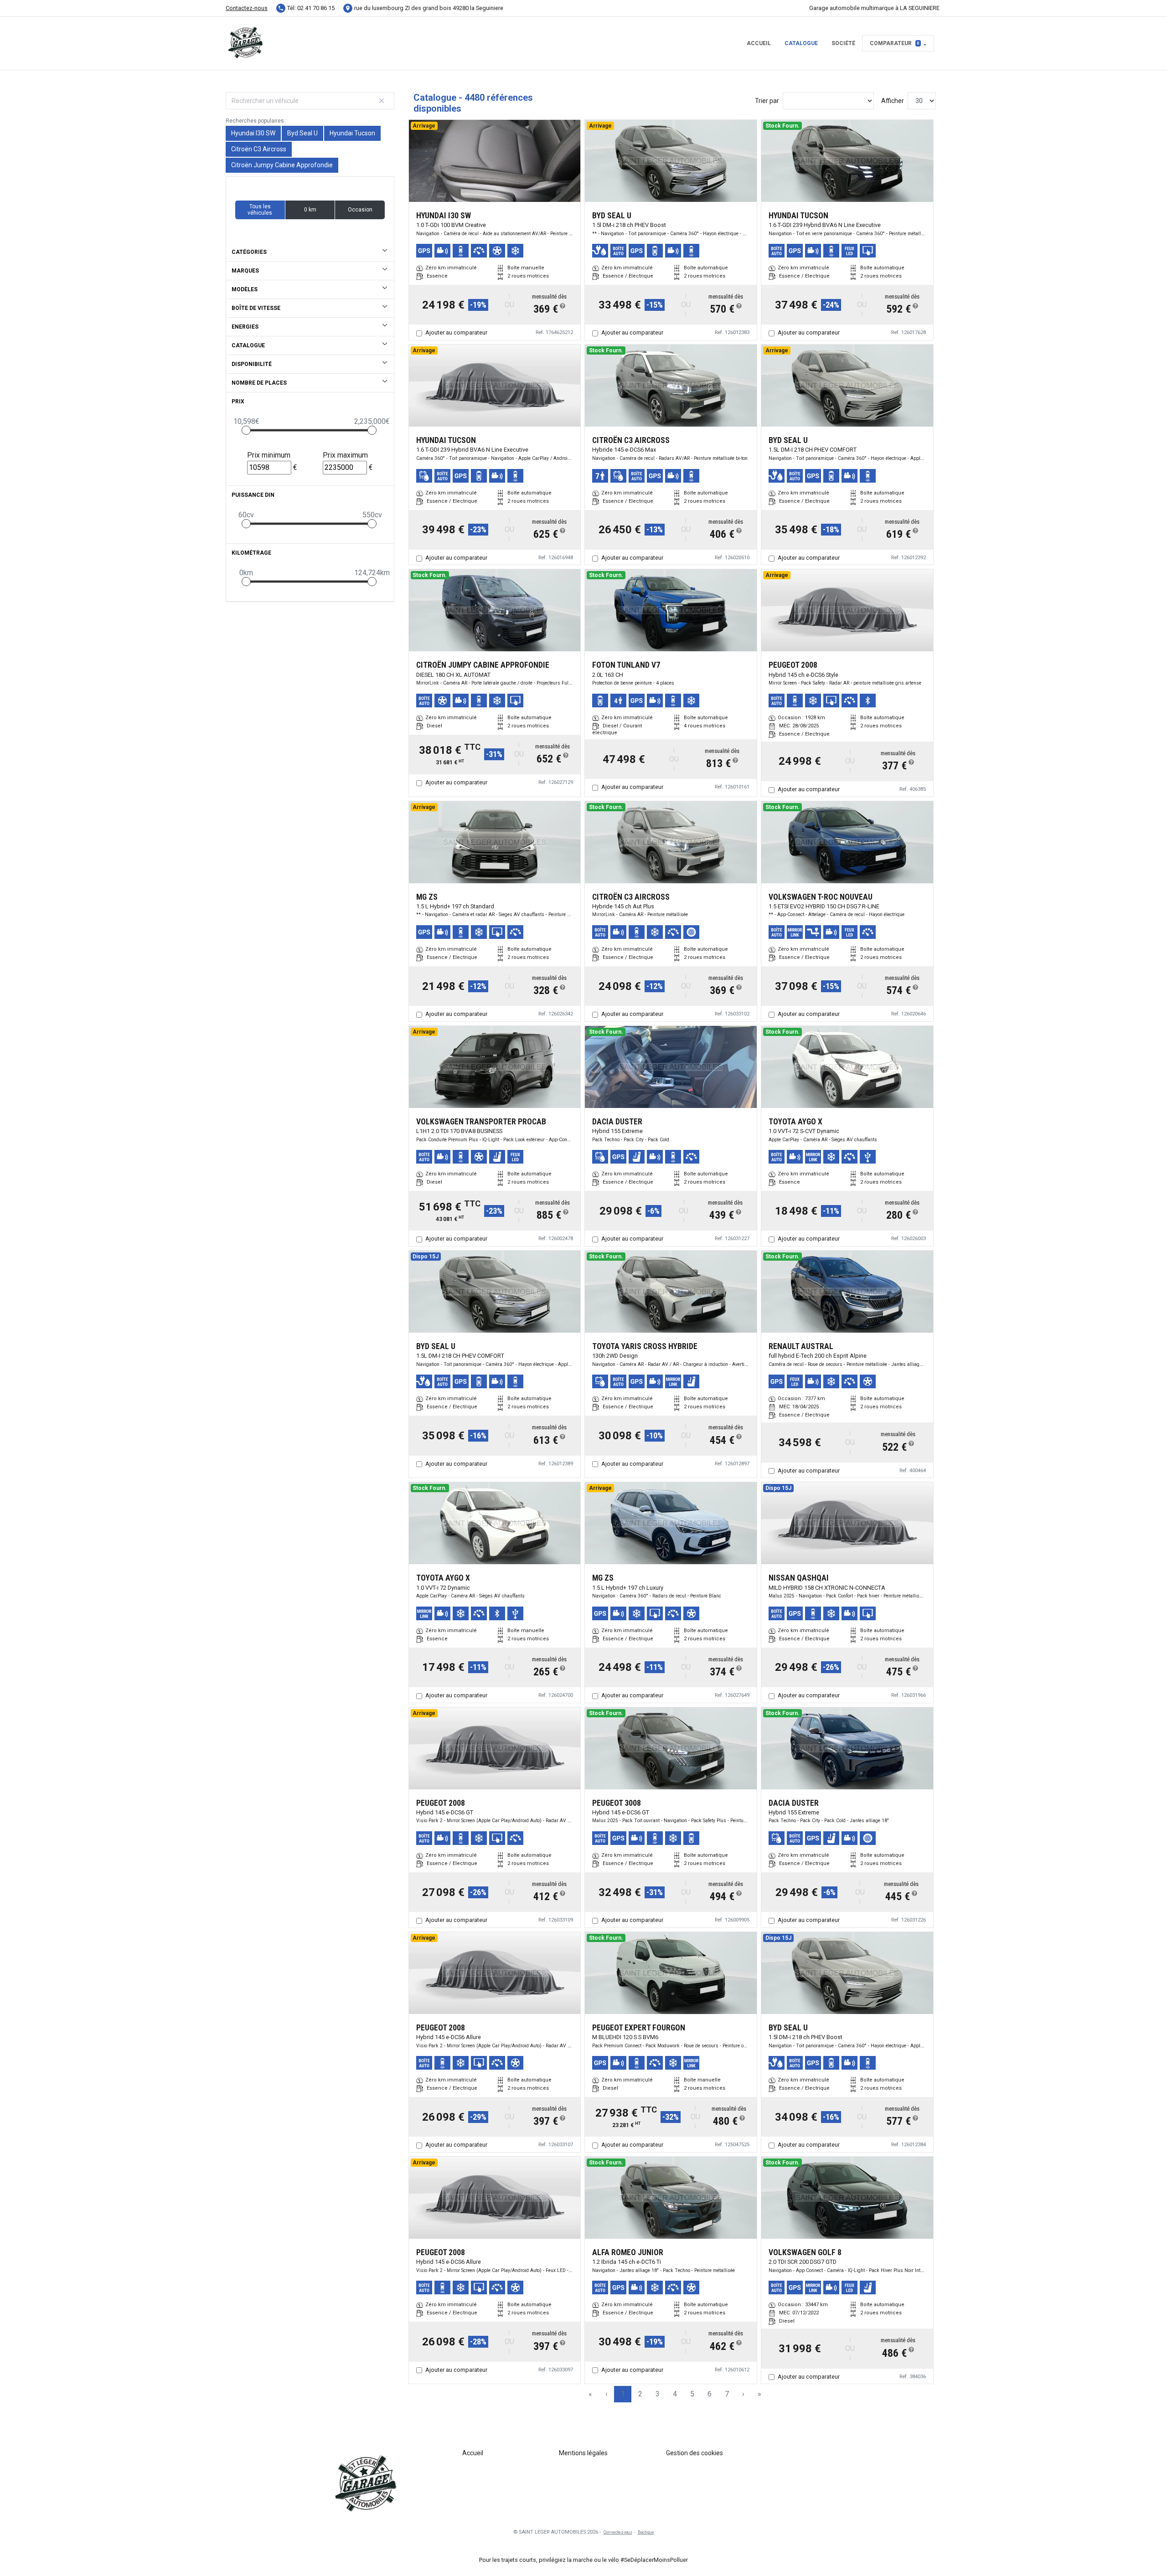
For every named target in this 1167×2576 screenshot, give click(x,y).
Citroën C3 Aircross (259, 149)
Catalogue (801, 43)
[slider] (246, 430)
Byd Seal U (302, 133)
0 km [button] (310, 210)
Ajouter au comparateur (456, 332)
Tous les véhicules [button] (260, 210)
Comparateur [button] (895, 43)
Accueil (759, 43)
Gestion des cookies (695, 2453)
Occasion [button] (360, 210)
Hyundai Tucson (352, 133)
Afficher (893, 101)
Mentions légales (583, 2453)
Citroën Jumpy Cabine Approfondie (282, 165)
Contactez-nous (247, 8)
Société (843, 43)
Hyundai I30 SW (253, 133)
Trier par (767, 101)
